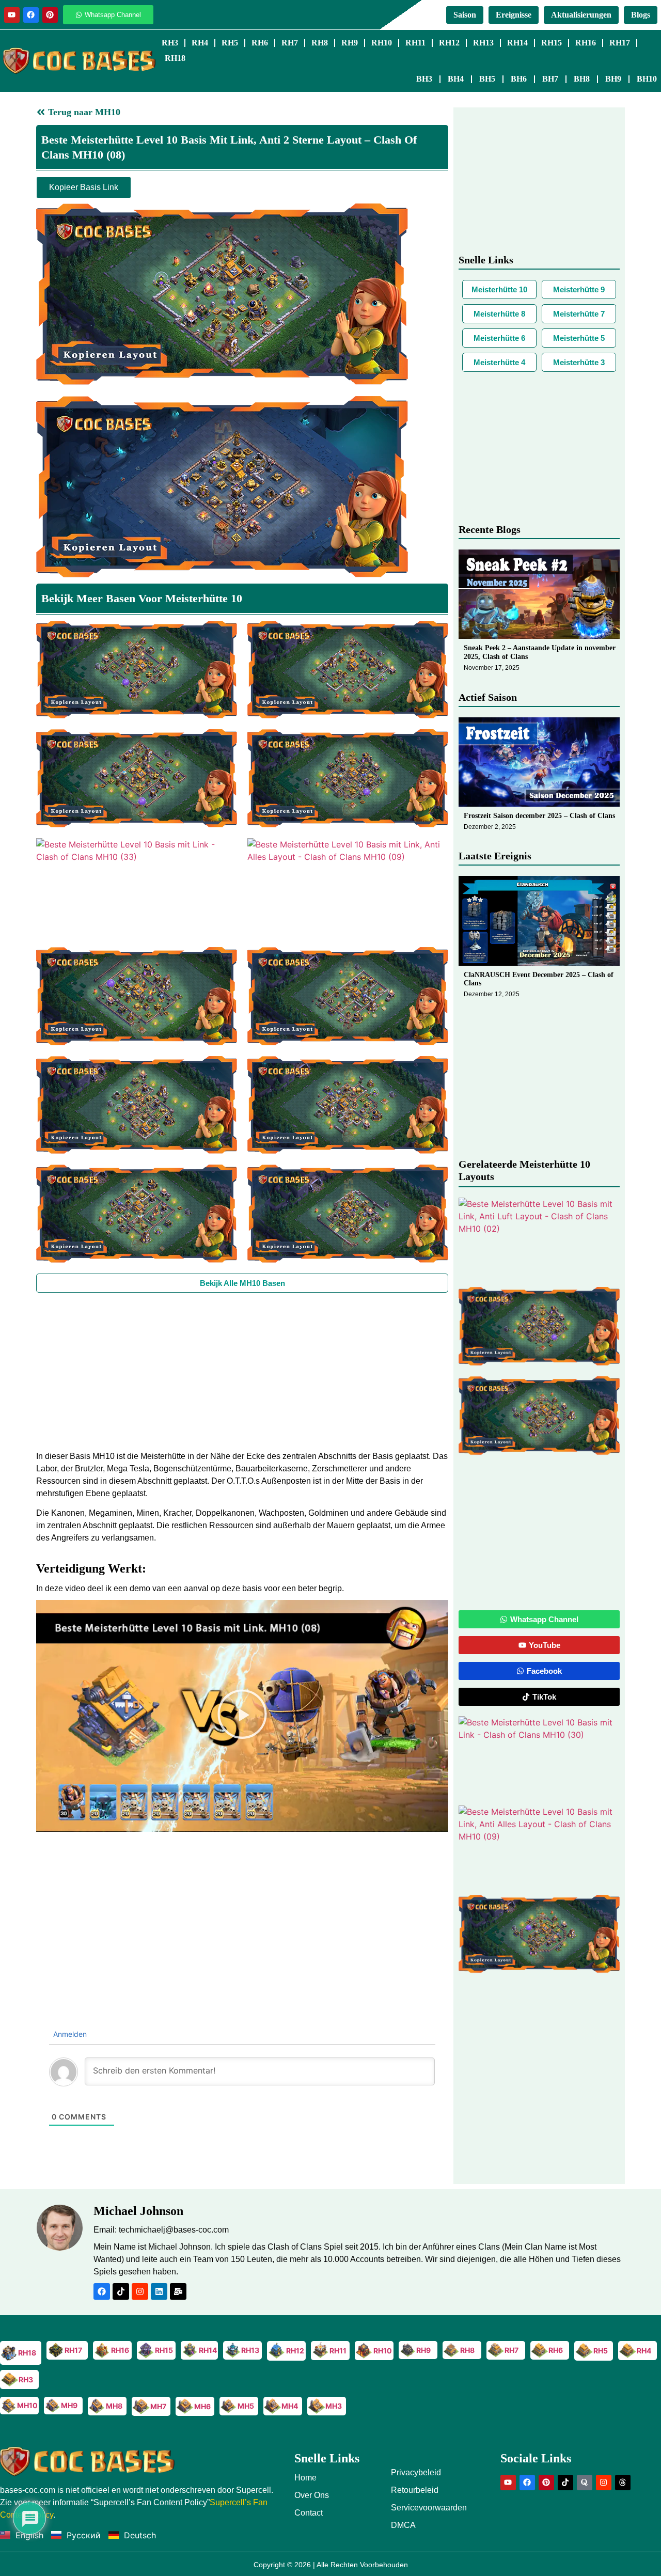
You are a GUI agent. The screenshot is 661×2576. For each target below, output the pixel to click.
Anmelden (69, 2034)
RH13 (483, 43)
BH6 (519, 79)
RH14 (517, 43)
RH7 (290, 43)
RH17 (620, 43)
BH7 (550, 79)
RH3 (170, 43)
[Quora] (585, 2483)
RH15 (552, 43)
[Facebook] (31, 15)
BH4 (456, 79)
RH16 (586, 43)
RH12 (449, 43)
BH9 (613, 79)
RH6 (260, 43)
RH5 (230, 43)
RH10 (382, 43)
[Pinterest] (50, 15)
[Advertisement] (242, 1370)
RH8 (320, 43)
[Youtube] (12, 15)
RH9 (350, 43)
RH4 (200, 43)
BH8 (582, 79)
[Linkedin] (159, 2291)
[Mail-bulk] (178, 2291)
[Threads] (623, 2483)
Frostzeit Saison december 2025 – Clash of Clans (539, 816)
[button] (242, 1716)
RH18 (175, 58)
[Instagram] (140, 2291)
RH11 (415, 43)
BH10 (647, 79)
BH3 (424, 79)
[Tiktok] (121, 2291)
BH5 (487, 79)
